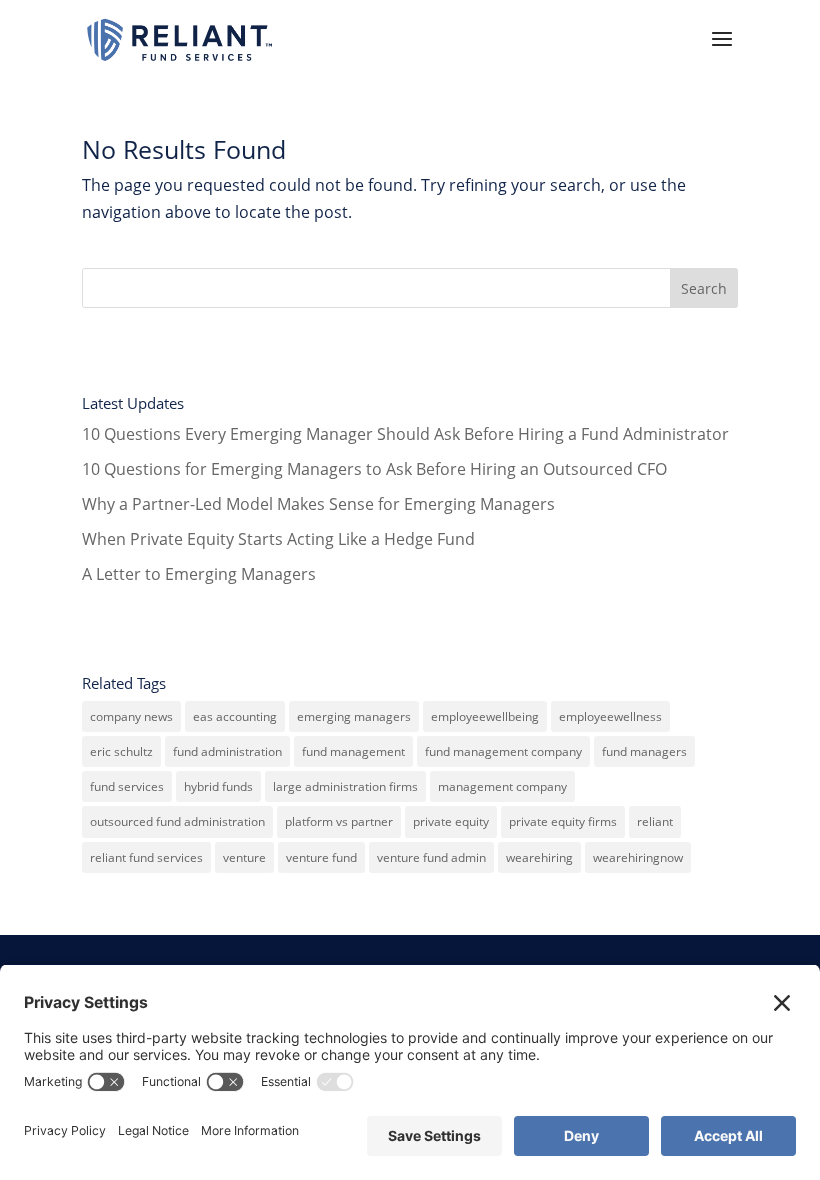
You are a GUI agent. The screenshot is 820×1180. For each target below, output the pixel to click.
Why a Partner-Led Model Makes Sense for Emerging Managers (318, 504)
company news (131, 716)
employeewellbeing (485, 716)
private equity (451, 821)
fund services (127, 786)
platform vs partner (339, 821)
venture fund (321, 857)
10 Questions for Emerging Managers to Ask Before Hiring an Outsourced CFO (374, 469)
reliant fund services (146, 857)
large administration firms (345, 786)
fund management (353, 751)
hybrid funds (218, 786)
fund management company (503, 751)
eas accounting (235, 716)
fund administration (227, 751)
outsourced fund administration (177, 821)
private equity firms (563, 821)
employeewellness (610, 716)
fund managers (644, 751)
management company (502, 786)
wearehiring (539, 857)
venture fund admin (431, 857)
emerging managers (354, 716)
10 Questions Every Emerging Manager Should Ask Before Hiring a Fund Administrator (405, 434)
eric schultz (121, 751)
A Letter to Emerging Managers (199, 574)
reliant (655, 821)
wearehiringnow (638, 857)
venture (244, 857)
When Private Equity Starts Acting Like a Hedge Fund (278, 539)
